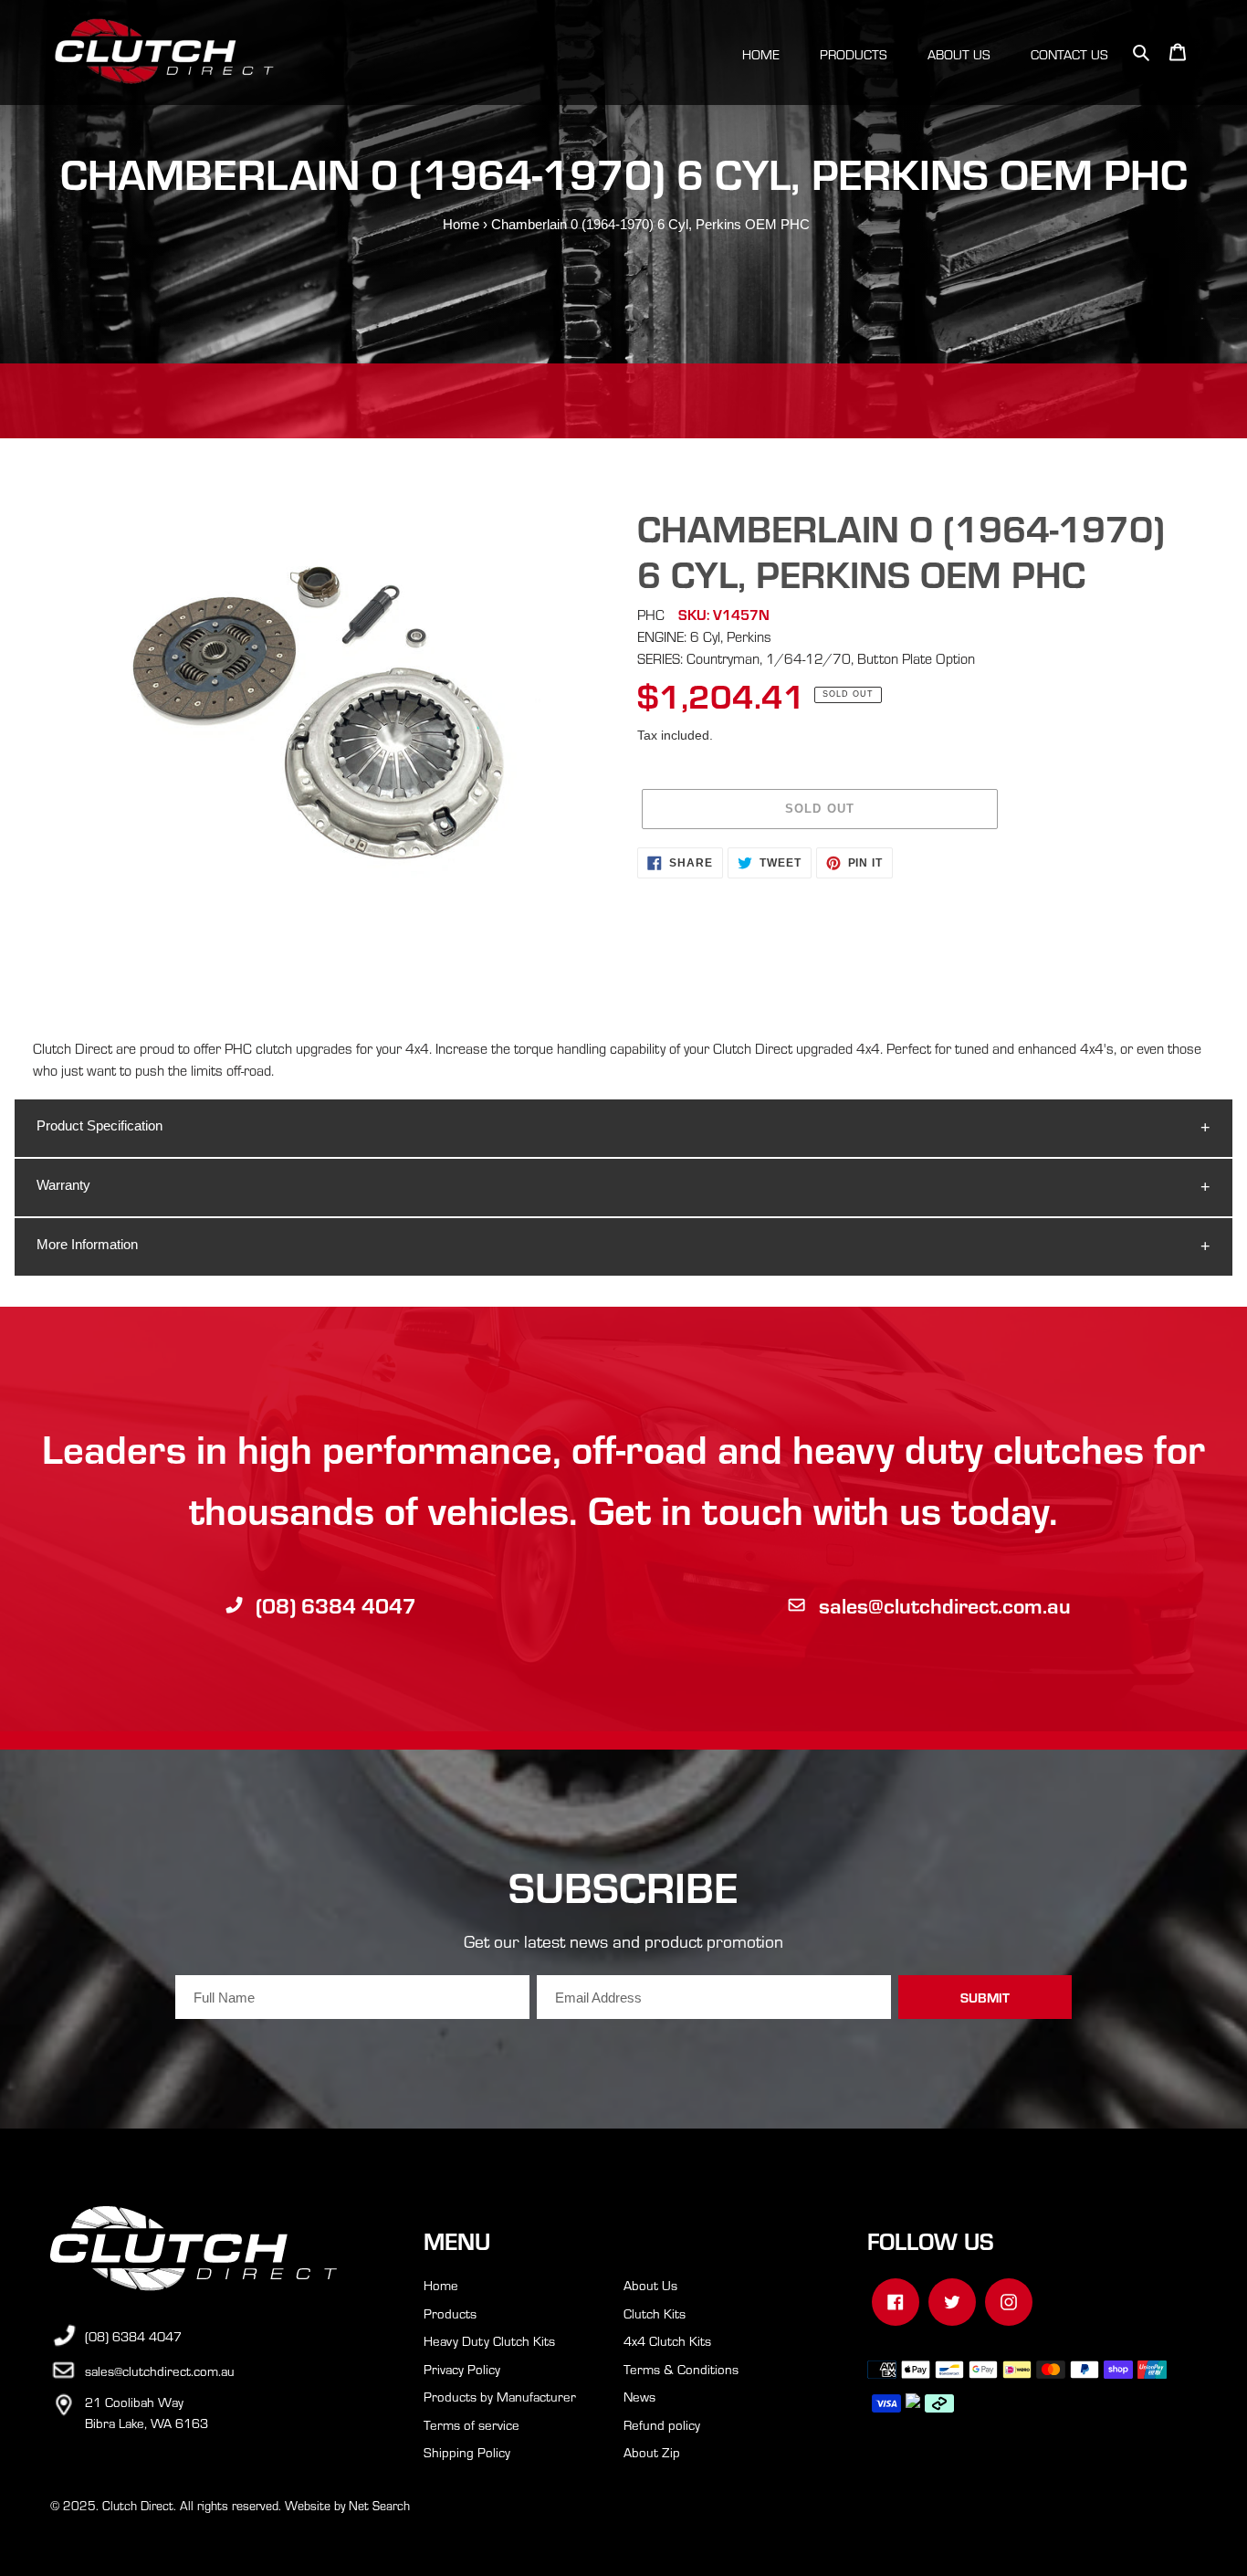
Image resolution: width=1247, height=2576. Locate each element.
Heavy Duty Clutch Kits (489, 2340)
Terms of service (472, 2424)
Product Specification (100, 1125)
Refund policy (662, 2424)
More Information (87, 1244)
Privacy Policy (462, 2369)
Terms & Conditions (681, 2369)
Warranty (63, 1185)
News (639, 2396)
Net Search (379, 2505)
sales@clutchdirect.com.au (945, 1605)
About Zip (652, 2452)
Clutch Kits (655, 2313)
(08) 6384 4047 (336, 1605)
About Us (650, 2285)
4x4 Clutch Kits (667, 2340)
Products (450, 2313)
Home (461, 224)
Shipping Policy (467, 2452)
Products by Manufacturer (500, 2396)
